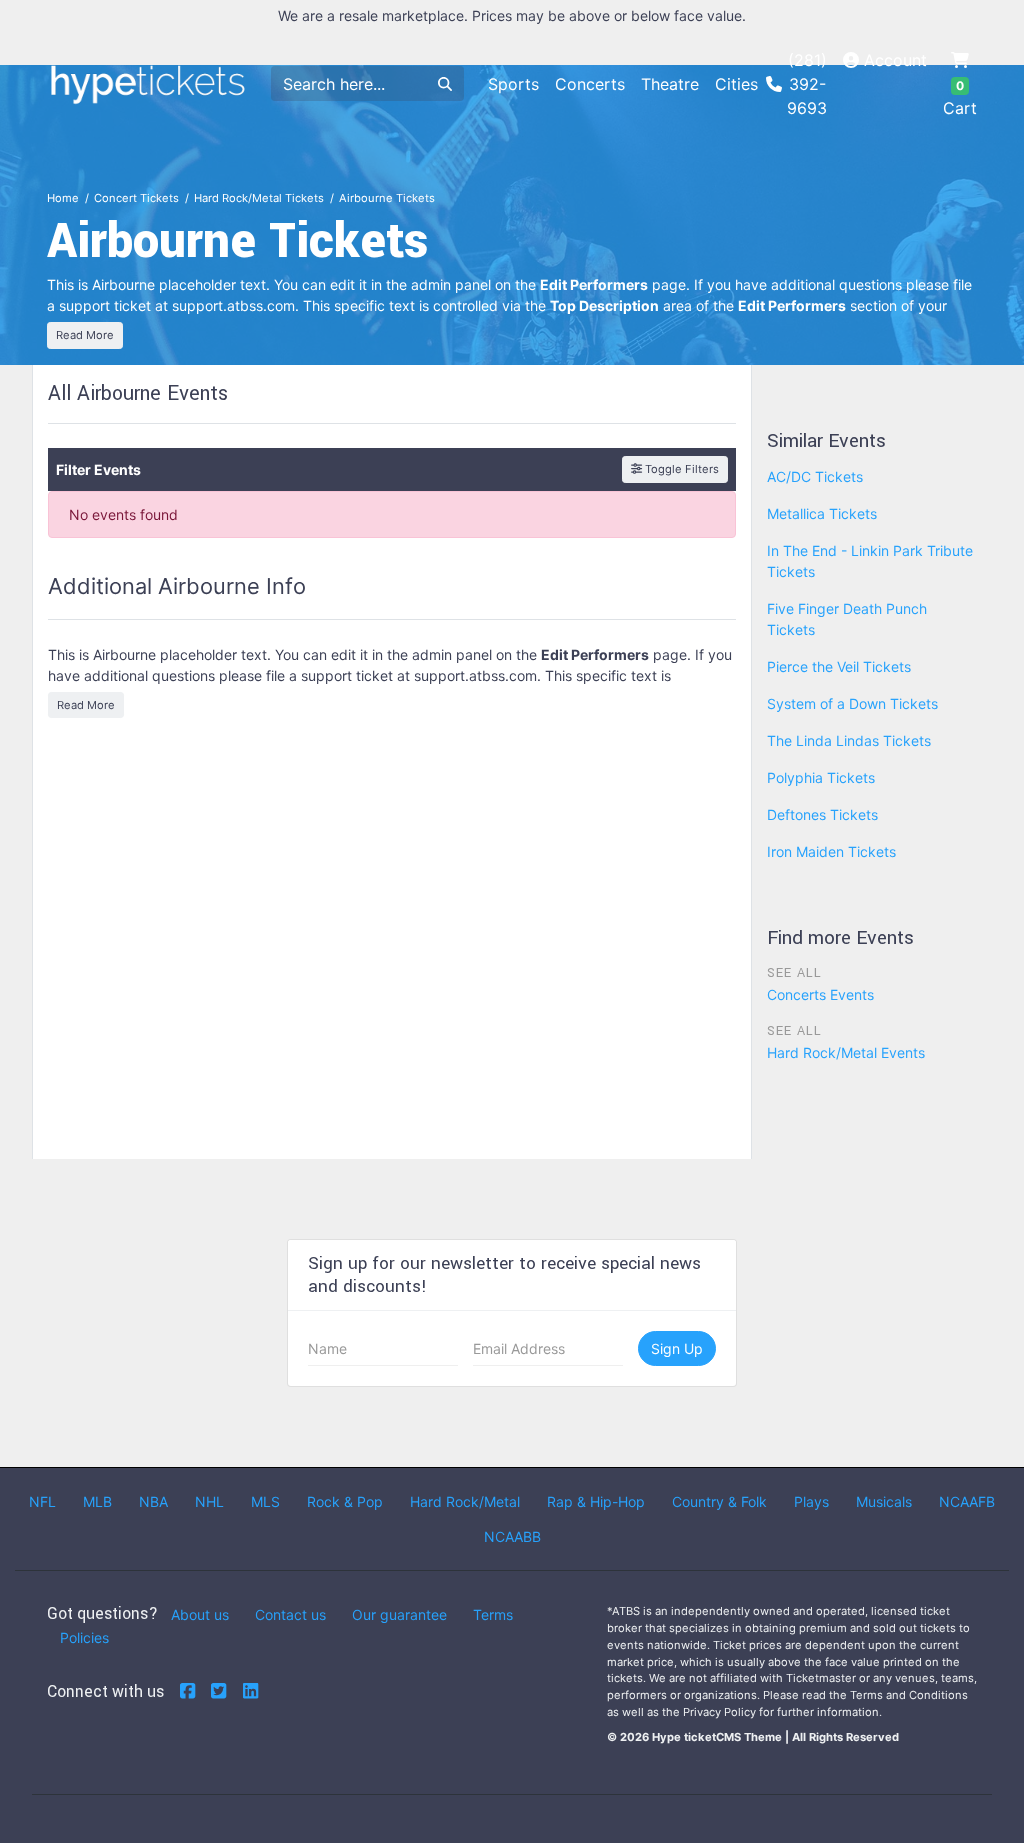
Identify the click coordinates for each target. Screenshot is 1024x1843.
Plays (811, 1501)
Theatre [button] (670, 84)
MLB (97, 1501)
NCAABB (512, 1536)
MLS (265, 1501)
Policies (84, 1637)
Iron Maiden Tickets (831, 851)
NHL (209, 1501)
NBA (153, 1501)
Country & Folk (719, 1501)
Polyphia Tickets (821, 777)
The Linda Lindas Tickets (849, 740)
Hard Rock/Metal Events (846, 1052)
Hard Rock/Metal (465, 1501)
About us (200, 1614)
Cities (736, 84)
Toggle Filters (680, 469)
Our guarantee (399, 1614)
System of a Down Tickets (852, 703)
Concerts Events (820, 994)
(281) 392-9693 (807, 84)
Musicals (884, 1501)
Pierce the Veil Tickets (839, 666)
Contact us (290, 1614)
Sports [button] (513, 84)
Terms (493, 1614)
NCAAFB (967, 1501)
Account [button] (893, 60)
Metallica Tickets (822, 513)
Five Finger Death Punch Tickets (847, 619)
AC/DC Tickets (815, 476)
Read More (85, 335)
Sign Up (677, 1348)
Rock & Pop (345, 1501)
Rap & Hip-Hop (596, 1501)
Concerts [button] (590, 84)
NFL (42, 1501)
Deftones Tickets (822, 814)
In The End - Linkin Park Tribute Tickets (870, 561)
